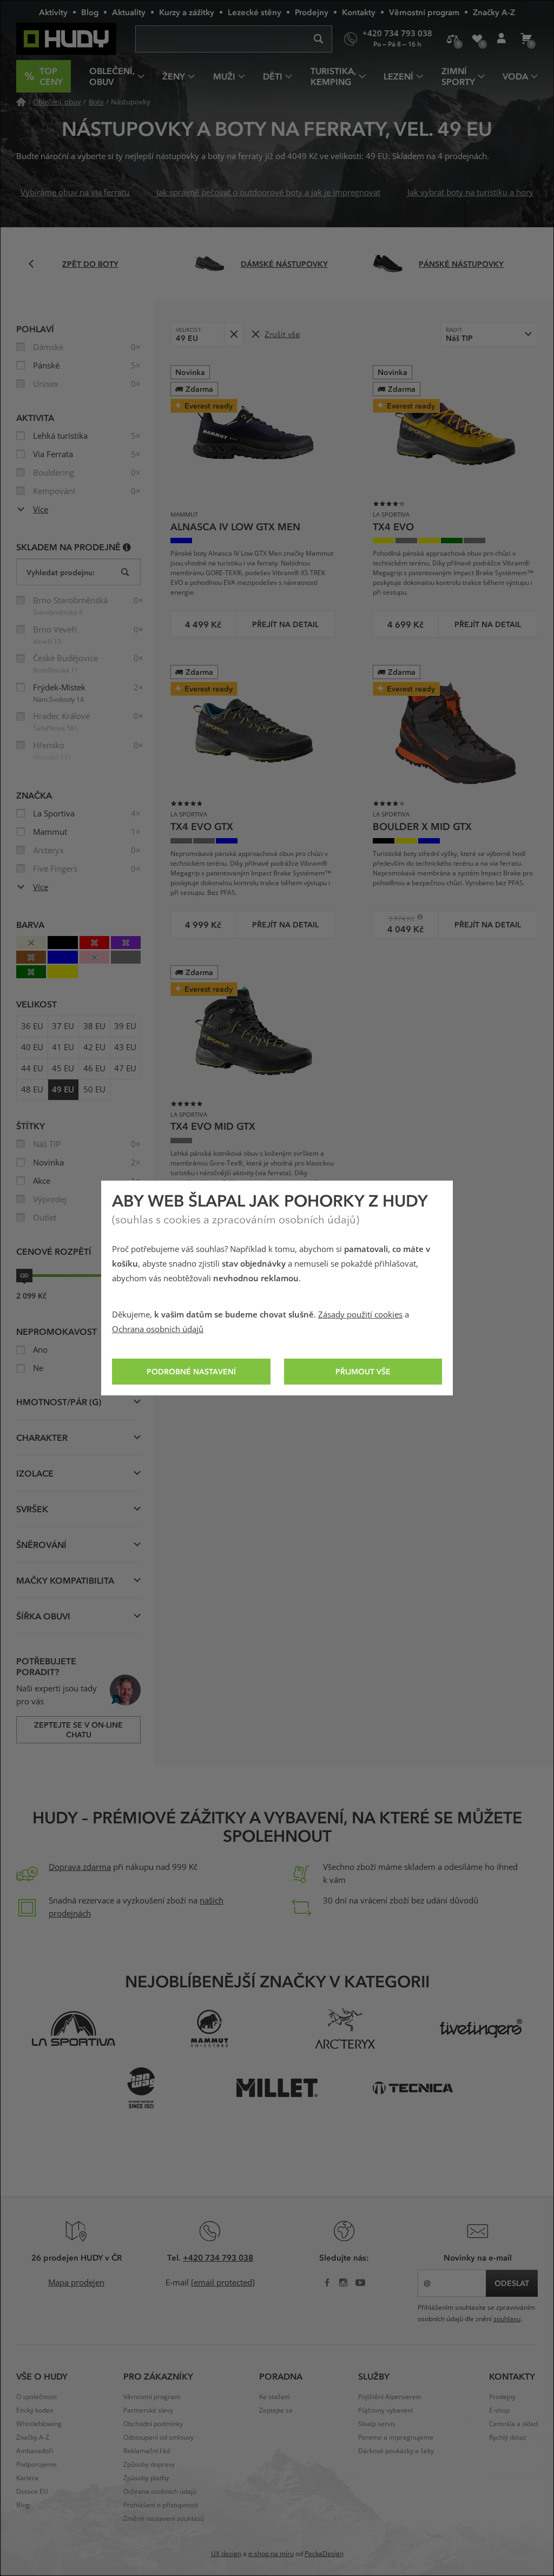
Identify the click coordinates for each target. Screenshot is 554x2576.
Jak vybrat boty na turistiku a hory (470, 193)
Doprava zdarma (80, 1867)
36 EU (32, 1026)
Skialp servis (377, 2424)
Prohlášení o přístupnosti (161, 2505)
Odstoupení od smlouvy (159, 2437)
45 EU (63, 1069)
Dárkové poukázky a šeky (396, 2451)
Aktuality (129, 12)
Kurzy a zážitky (187, 12)
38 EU (94, 1026)
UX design (226, 2554)
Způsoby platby (146, 2478)
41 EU (63, 1047)
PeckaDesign (324, 2554)
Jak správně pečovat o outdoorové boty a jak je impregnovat (268, 193)
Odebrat (233, 334)
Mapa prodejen (76, 2283)
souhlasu (507, 2319)
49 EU (63, 1090)
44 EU (32, 1069)
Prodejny (312, 12)
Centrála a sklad (513, 2424)
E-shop (499, 2410)
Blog (90, 12)
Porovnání (453, 39)
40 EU (32, 1047)
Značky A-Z (494, 12)
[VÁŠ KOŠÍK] (526, 39)
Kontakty (359, 12)
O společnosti (37, 2397)
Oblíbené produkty (477, 39)
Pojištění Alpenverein (390, 2397)
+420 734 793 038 (218, 2257)
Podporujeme (37, 2465)
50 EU (94, 1090)
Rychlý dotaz (508, 2437)
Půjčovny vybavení (385, 2410)
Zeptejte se (276, 2410)
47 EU (125, 1069)
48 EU (32, 1090)
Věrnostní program (424, 12)
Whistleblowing (39, 2424)
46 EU (94, 1069)
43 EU (125, 1047)
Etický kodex (35, 2410)
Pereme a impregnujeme (396, 2437)
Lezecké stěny (255, 12)
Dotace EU (32, 2492)
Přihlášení (501, 39)
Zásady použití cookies (360, 1315)
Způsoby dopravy (149, 2465)
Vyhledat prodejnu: (61, 572)
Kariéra (27, 2478)
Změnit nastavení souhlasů (164, 2519)
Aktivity (53, 12)
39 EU (125, 1026)
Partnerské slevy (148, 2410)
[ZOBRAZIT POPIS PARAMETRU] (127, 547)
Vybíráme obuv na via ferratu (75, 193)
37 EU (63, 1026)
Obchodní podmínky (153, 2424)
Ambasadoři (35, 2451)
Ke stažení (275, 2397)
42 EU (94, 1047)
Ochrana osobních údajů (158, 1329)
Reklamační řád (147, 2451)
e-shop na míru (271, 2554)
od (24, 1275)
